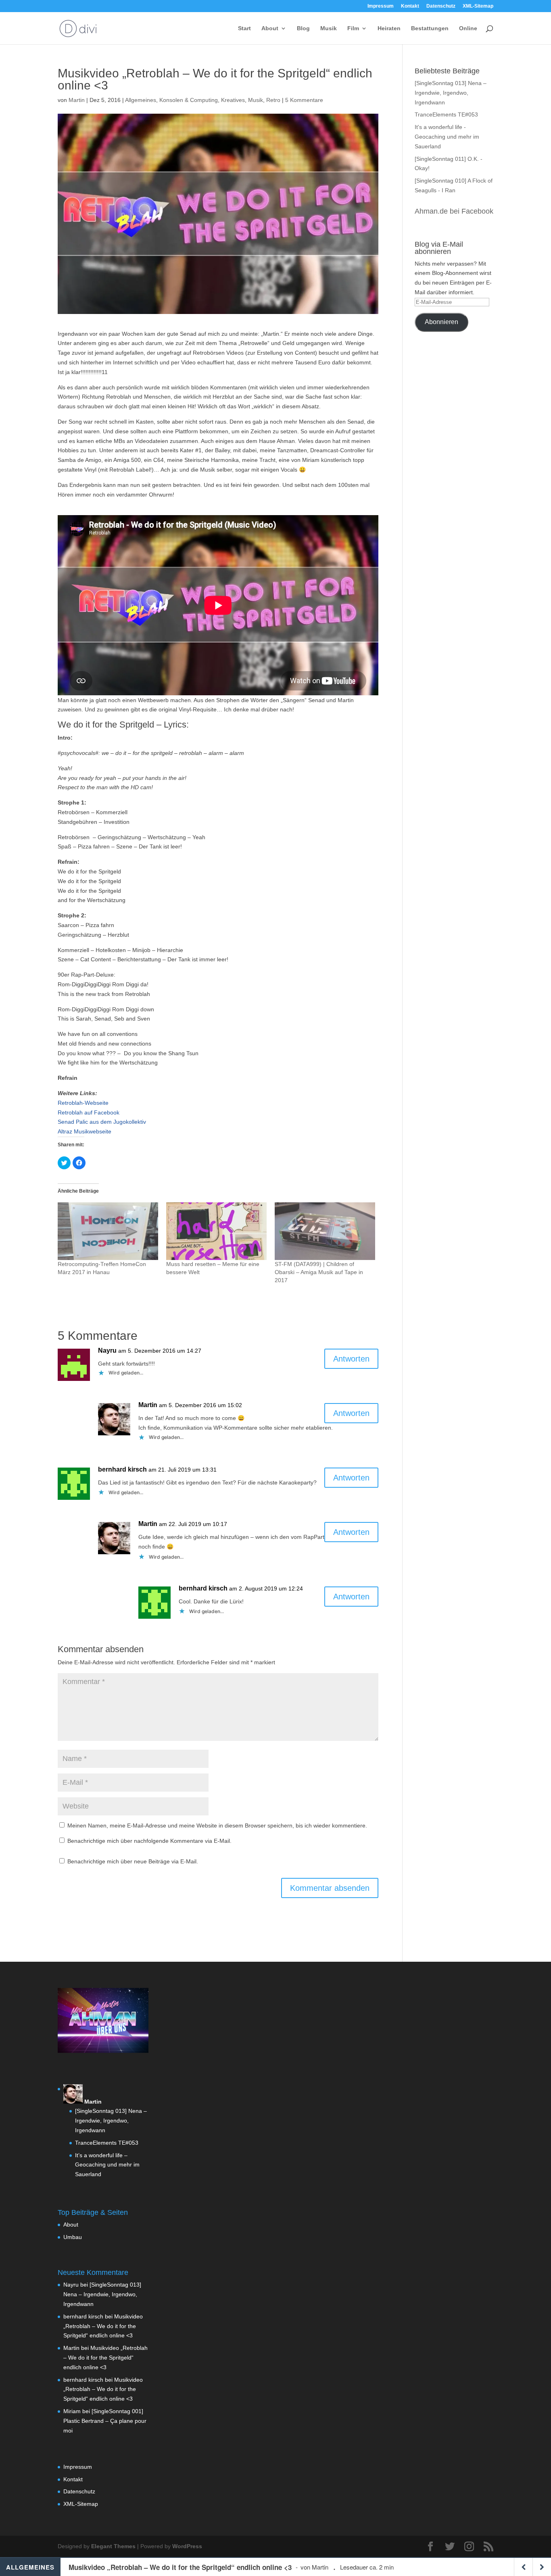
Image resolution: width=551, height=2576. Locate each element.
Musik (329, 28)
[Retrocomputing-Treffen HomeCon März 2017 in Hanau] (108, 1231)
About (270, 28)
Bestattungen (430, 28)
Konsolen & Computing (189, 100)
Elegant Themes (113, 2546)
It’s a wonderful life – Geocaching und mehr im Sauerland (107, 2165)
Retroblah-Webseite (83, 1103)
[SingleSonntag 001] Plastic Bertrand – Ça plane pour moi (105, 2421)
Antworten (351, 1359)
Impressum (381, 6)
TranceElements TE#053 (446, 114)
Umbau (73, 2237)
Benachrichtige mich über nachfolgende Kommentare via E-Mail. (149, 1841)
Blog (303, 28)
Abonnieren (441, 322)
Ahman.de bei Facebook (454, 211)
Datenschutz (441, 6)
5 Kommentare (304, 100)
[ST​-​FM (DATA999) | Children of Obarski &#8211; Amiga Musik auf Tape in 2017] (325, 1231)
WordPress (187, 2546)
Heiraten (389, 28)
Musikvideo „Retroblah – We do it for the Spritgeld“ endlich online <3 (103, 2326)
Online (468, 28)
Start (244, 28)
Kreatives (233, 100)
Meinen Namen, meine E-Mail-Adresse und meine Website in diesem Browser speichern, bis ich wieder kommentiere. (217, 1825)
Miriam (72, 2411)
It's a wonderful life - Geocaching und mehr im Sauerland (447, 137)
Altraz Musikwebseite (85, 1131)
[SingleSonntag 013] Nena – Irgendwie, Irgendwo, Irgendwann (451, 93)
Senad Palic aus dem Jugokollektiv (102, 1122)
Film (353, 28)
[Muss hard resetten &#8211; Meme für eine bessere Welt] (216, 1231)
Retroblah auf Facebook (89, 1112)
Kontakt (410, 6)
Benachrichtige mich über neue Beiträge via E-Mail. (133, 1861)
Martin (77, 100)
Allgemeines (141, 100)
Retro (273, 100)
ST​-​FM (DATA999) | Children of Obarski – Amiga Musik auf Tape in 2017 (319, 1272)
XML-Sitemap (478, 6)
